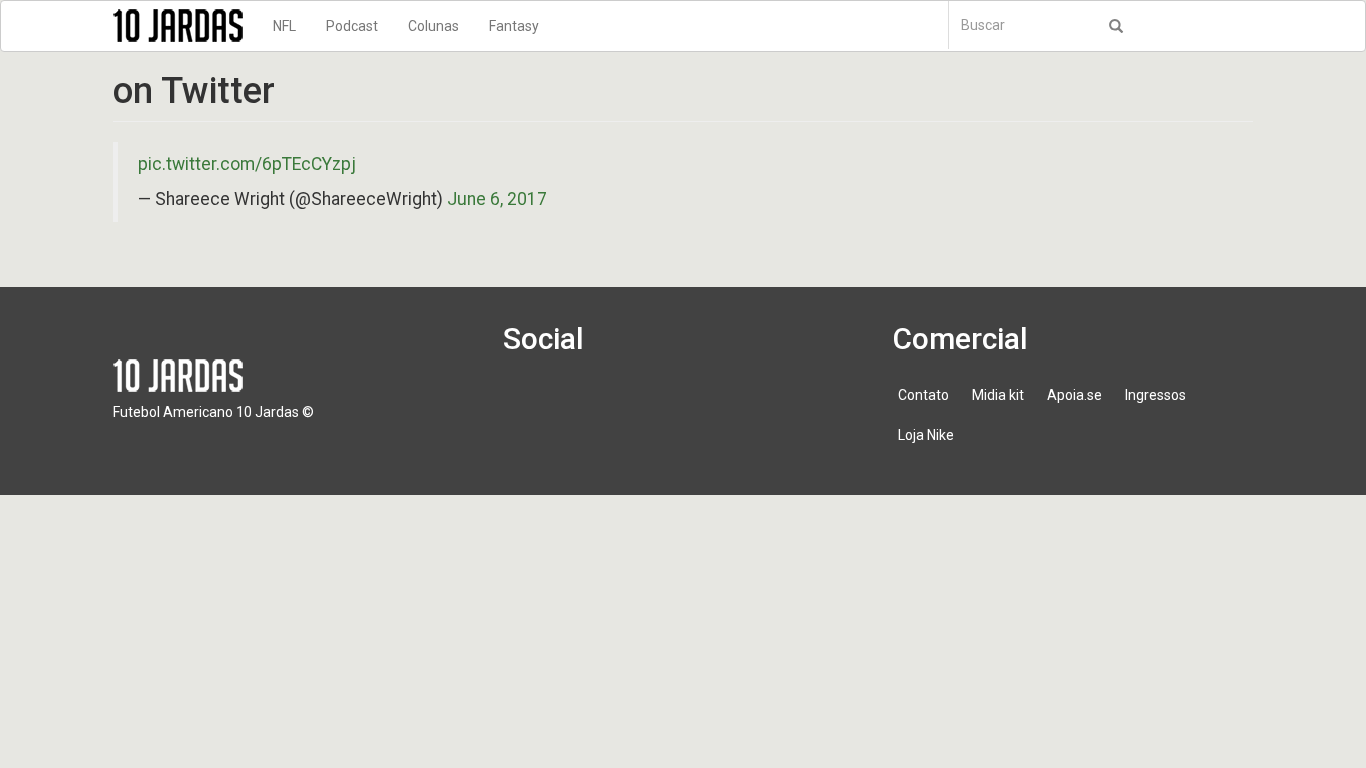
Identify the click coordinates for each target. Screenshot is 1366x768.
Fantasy (514, 26)
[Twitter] (587, 405)
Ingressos (1155, 395)
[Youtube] (644, 405)
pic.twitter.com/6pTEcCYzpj (247, 164)
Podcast (352, 26)
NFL (284, 26)
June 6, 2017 (497, 199)
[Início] (185, 25)
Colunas (433, 26)
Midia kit (998, 395)
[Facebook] (530, 405)
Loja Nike (926, 435)
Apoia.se (1074, 395)
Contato (923, 395)
